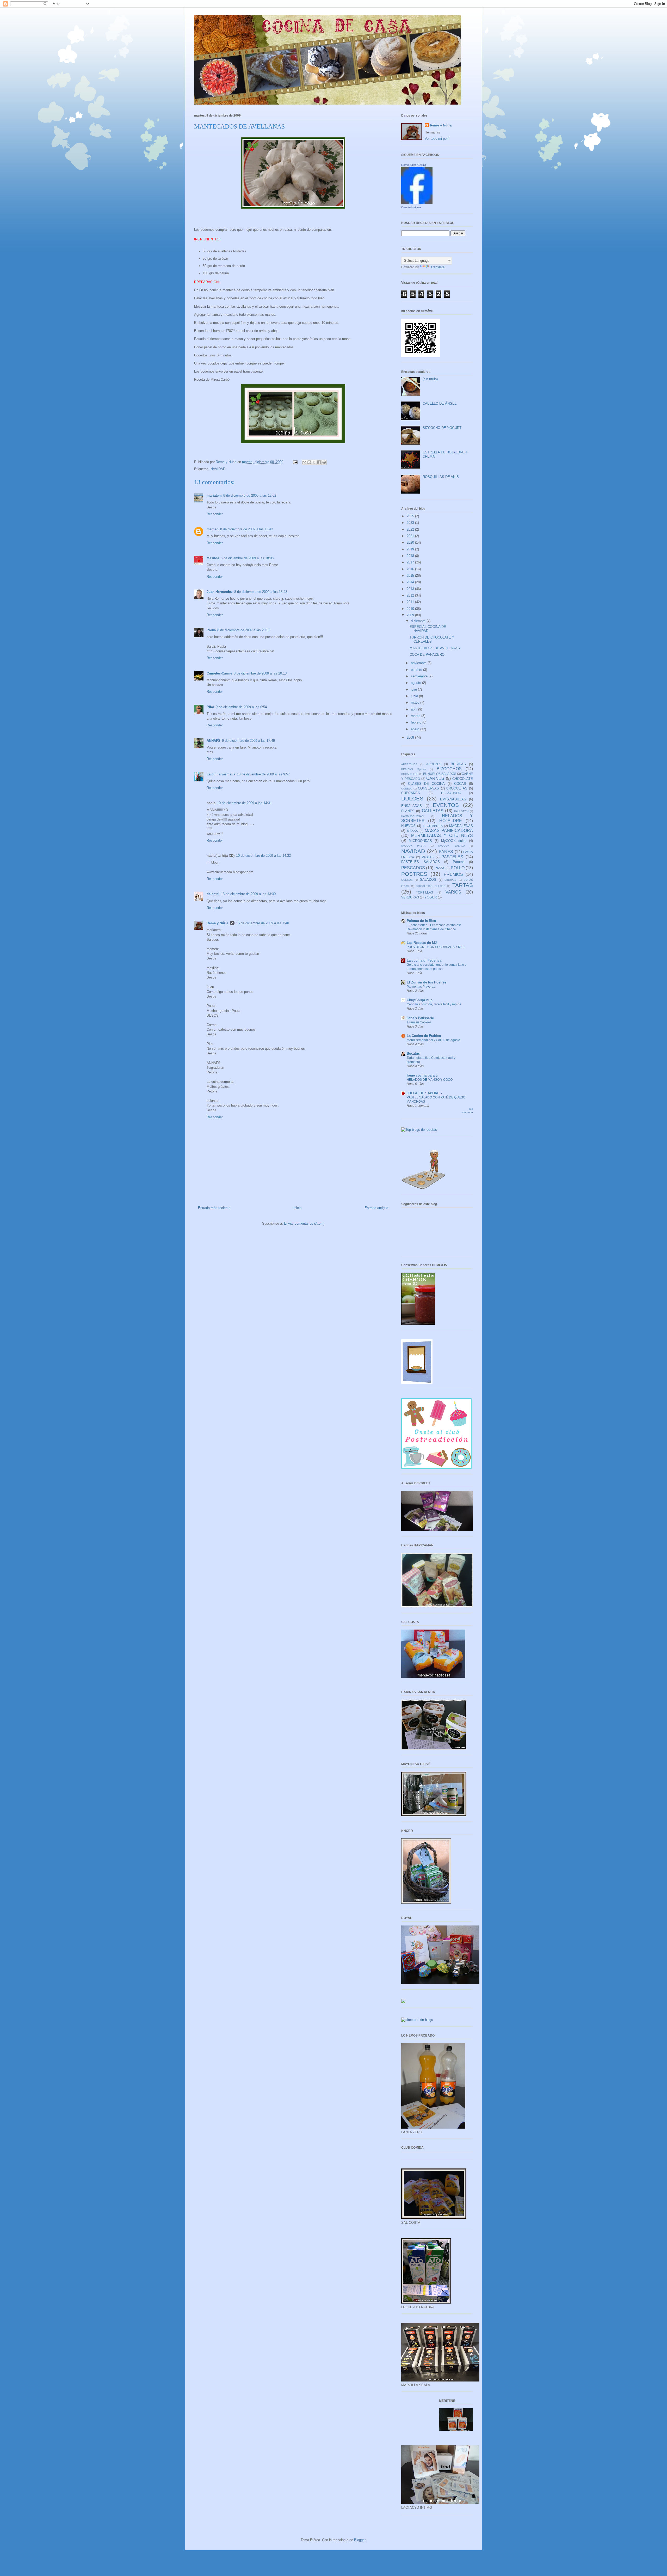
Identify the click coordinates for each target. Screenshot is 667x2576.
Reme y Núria (217, 923)
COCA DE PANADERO (427, 655)
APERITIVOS (409, 764)
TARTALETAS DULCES (431, 886)
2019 (411, 549)
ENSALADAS (412, 806)
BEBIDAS (458, 764)
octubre (417, 670)
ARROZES (434, 764)
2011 (411, 602)
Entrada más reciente (214, 1208)
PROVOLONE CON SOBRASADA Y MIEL (436, 947)
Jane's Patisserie (420, 1018)
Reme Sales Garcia (414, 165)
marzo (416, 716)
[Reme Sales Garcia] (417, 202)
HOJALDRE (451, 821)
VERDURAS (410, 897)
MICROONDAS (420, 841)
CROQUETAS (457, 788)
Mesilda (213, 558)
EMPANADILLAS (453, 799)
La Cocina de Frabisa (424, 1036)
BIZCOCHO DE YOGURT (442, 428)
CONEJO (407, 789)
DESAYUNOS (451, 793)
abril (415, 709)
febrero (417, 722)
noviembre (419, 663)
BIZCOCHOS (449, 769)
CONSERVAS (428, 788)
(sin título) (430, 379)
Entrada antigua (376, 1208)
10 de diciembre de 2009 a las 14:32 (263, 856)
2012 (411, 595)
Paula (211, 630)
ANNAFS (214, 741)
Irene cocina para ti (422, 1075)
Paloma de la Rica (421, 921)
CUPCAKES (411, 793)
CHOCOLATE (463, 779)
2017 (411, 562)
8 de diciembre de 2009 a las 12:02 (250, 496)
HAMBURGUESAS (412, 816)
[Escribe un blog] (309, 462)
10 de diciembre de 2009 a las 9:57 (263, 774)
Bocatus (413, 1053)
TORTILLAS (425, 892)
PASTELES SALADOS (421, 862)
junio (415, 696)
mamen (213, 529)
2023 (411, 523)
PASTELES (452, 857)
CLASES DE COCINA (426, 784)
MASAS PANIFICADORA (449, 831)
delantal (213, 894)
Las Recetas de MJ (422, 943)
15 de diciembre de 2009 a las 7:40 (263, 923)
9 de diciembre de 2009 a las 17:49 (248, 741)
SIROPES (450, 880)
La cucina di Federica (424, 960)
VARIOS (453, 892)
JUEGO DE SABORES (424, 1093)
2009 (411, 615)
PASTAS (428, 857)
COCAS (460, 784)
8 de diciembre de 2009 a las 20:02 (244, 630)
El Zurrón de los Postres (427, 982)
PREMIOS (453, 874)
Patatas (459, 862)
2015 (411, 576)
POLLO (458, 868)
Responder (215, 514)
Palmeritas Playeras (421, 987)
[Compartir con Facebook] (319, 462)
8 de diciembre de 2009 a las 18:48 (261, 592)
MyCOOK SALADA (452, 846)
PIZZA (440, 868)
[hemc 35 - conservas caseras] (418, 1324)
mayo (416, 703)
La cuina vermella (221, 774)
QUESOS (407, 880)
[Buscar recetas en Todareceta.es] (419, 1130)
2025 (411, 516)
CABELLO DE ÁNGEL (440, 403)
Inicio (297, 1208)
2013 (411, 589)
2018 (411, 556)
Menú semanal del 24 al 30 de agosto (433, 1040)
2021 (411, 536)
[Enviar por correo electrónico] (304, 462)
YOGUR (431, 897)
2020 (411, 542)
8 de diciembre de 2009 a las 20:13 (260, 673)
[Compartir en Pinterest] (324, 462)
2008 (411, 737)
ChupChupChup (420, 1000)
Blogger (360, 2540)
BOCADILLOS (410, 774)
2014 (411, 582)
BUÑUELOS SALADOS (440, 774)
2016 (411, 569)
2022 (411, 529)
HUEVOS (408, 826)
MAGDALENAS (461, 826)
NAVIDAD (218, 469)
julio (414, 689)
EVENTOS (446, 805)
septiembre (420, 676)
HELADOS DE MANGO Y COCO (430, 1080)
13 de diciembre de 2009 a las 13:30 (248, 894)
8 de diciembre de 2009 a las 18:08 (247, 558)
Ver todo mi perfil (437, 139)
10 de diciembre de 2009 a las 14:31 (244, 803)
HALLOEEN (461, 811)
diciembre (419, 621)
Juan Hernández (220, 592)
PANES (446, 852)
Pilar (210, 707)
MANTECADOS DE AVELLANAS (435, 648)
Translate (437, 267)
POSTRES (414, 874)
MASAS (412, 831)
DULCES (412, 798)
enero (416, 729)
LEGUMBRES (433, 826)
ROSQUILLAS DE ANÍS (441, 477)
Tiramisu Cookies (419, 1022)
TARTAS (463, 885)
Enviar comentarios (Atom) (304, 1223)
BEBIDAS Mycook (414, 769)
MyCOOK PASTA (413, 846)
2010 (411, 609)
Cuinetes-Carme (219, 673)
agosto (416, 683)
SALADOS (428, 880)
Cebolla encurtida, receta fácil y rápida (434, 1004)
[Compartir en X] (314, 462)
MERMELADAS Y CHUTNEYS (442, 836)
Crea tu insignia (411, 207)
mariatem (214, 496)
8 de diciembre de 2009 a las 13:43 (247, 529)
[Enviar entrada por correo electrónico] (295, 462)
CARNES (435, 778)
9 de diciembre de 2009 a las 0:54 (241, 707)
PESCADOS (413, 868)
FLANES (408, 811)
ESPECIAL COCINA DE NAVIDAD (428, 629)
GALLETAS (433, 811)
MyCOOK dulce (454, 841)
